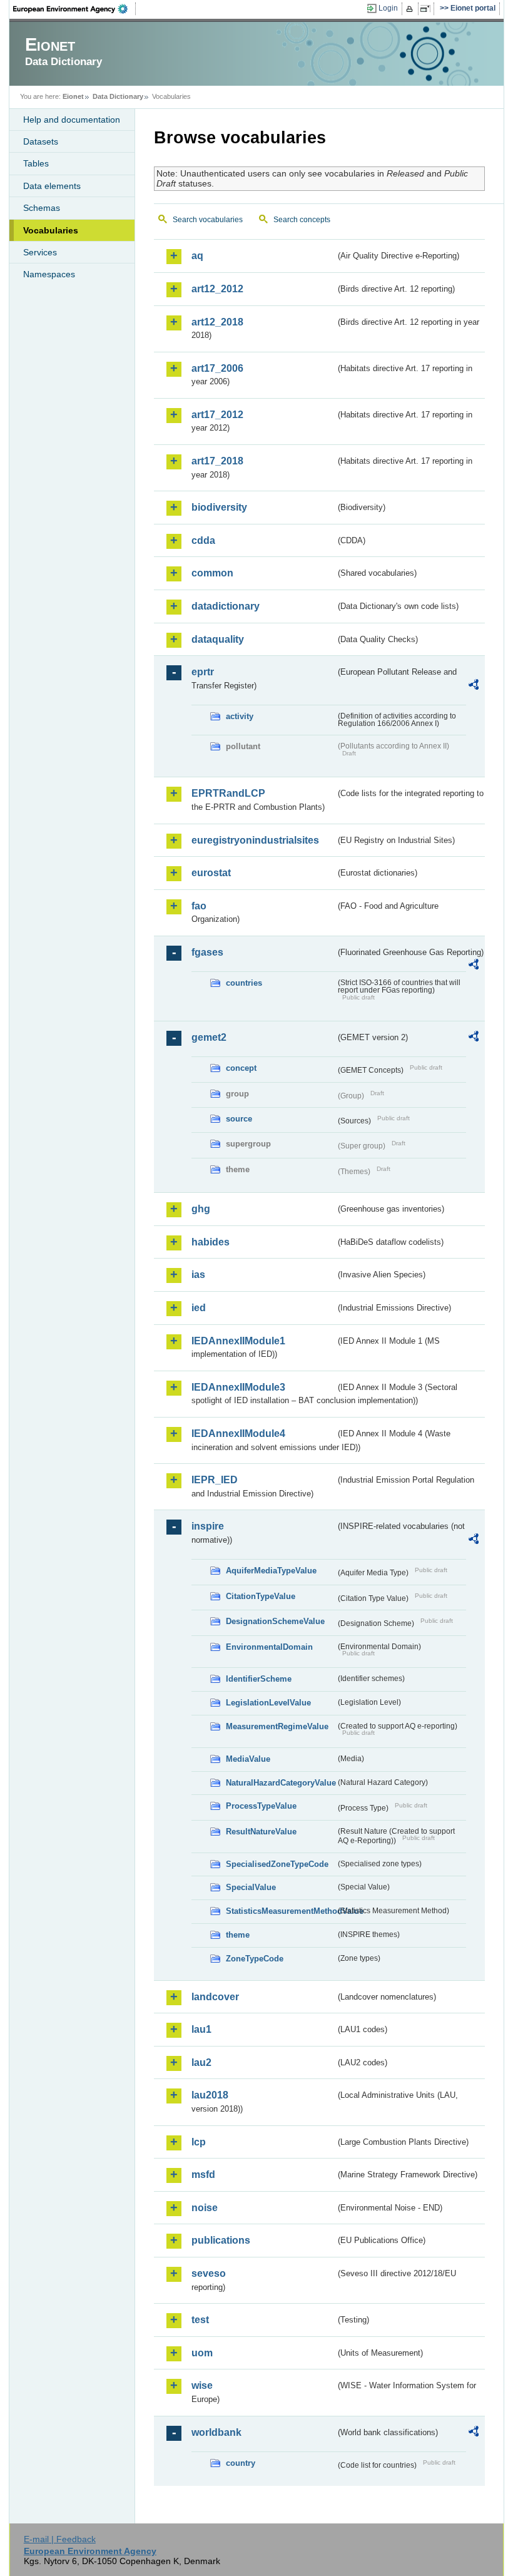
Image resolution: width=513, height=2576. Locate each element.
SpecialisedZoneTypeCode (277, 1864)
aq (197, 256)
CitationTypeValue (261, 1596)
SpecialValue (251, 1887)
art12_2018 (217, 322)
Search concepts (302, 220)
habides (211, 1242)
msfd (203, 2175)
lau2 (201, 2062)
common (212, 573)
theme (238, 1935)
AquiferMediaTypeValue (271, 1571)
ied (199, 1308)
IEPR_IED (215, 1480)
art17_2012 (217, 415)
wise (202, 2385)
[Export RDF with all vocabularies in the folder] (474, 687)
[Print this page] (411, 9)
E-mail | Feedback (60, 2539)
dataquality (218, 639)
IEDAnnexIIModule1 (238, 1341)
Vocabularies (51, 230)
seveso (209, 2273)
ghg (201, 1209)
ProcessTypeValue (261, 1806)
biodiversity (219, 507)
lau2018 (210, 2095)
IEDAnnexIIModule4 (238, 1434)
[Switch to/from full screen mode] (428, 9)
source (239, 1119)
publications (221, 2240)
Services (40, 252)
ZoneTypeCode (255, 1959)
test (200, 2320)
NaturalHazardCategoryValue (281, 1783)
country (241, 2463)
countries (244, 983)
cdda (203, 540)
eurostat (211, 873)
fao (199, 906)
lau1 (201, 2029)
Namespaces (49, 274)
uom (202, 2353)
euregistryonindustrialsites (255, 840)
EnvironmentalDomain (269, 1647)
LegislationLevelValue (268, 1703)
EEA (74, 9)
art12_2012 (217, 289)
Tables (36, 163)
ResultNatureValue (261, 1832)
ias (198, 1275)
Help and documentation (72, 120)
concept (241, 1068)
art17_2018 (217, 461)
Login (388, 8)
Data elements (52, 186)
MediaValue (248, 1759)
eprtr (203, 672)
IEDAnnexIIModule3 (238, 1387)
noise (205, 2208)
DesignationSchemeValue (275, 1621)
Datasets (41, 141)
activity (240, 716)
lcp (199, 2142)
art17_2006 (217, 368)
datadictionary (226, 606)
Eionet (73, 96)
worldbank (216, 2432)
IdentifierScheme (259, 1679)
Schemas (42, 208)
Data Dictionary (118, 96)
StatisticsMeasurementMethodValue (281, 1911)
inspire (208, 1526)
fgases (207, 952)
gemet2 (209, 1037)
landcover (215, 1997)
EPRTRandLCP (228, 793)
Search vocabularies (208, 220)
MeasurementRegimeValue (277, 1726)
